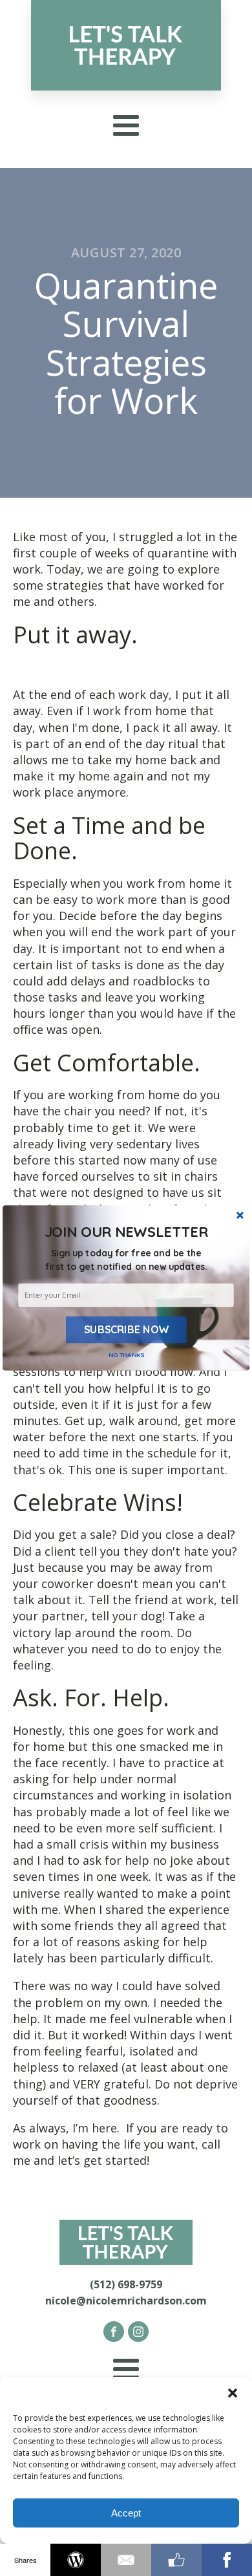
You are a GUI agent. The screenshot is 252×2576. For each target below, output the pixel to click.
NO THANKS (127, 1355)
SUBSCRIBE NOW (126, 1329)
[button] (126, 1260)
